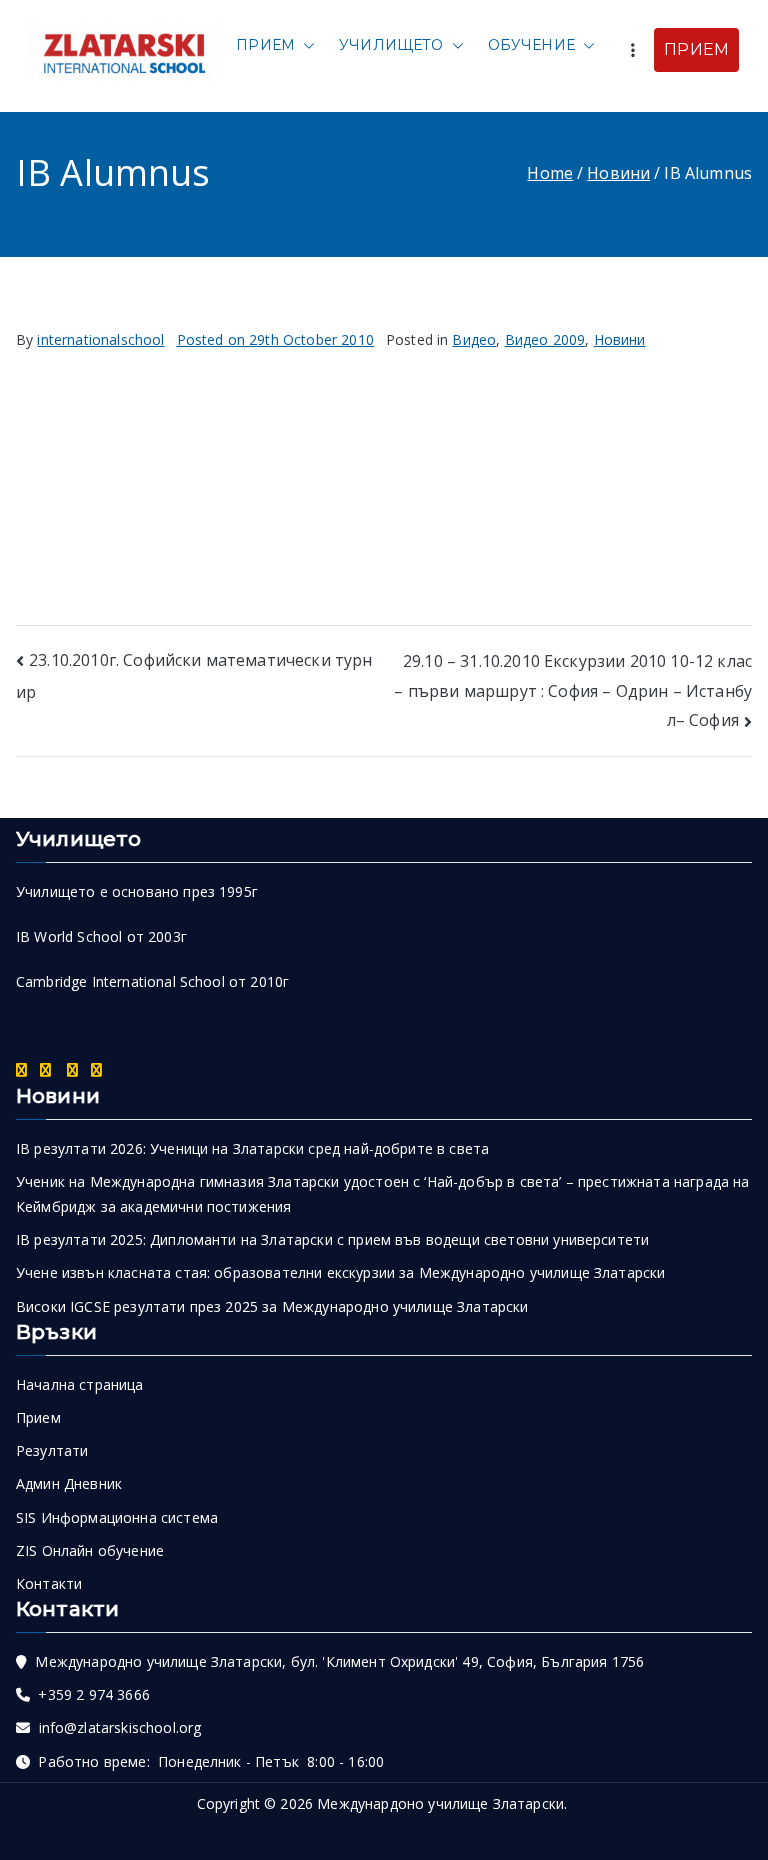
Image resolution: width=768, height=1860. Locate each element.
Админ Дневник (69, 1483)
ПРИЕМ (696, 49)
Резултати (52, 1450)
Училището (391, 45)
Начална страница (80, 1384)
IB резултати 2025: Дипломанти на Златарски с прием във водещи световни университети (332, 1239)
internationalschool (100, 339)
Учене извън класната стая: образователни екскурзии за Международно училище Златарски (340, 1272)
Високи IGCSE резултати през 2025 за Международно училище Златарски (272, 1306)
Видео (474, 339)
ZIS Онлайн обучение (90, 1550)
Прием (265, 45)
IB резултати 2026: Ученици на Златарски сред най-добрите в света (252, 1148)
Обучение (531, 45)
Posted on (275, 339)
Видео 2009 (545, 339)
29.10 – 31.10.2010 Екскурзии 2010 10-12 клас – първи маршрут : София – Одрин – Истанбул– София (573, 691)
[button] (305, 45)
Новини (620, 339)
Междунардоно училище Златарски (440, 1803)
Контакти (49, 1583)
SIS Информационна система (117, 1517)
